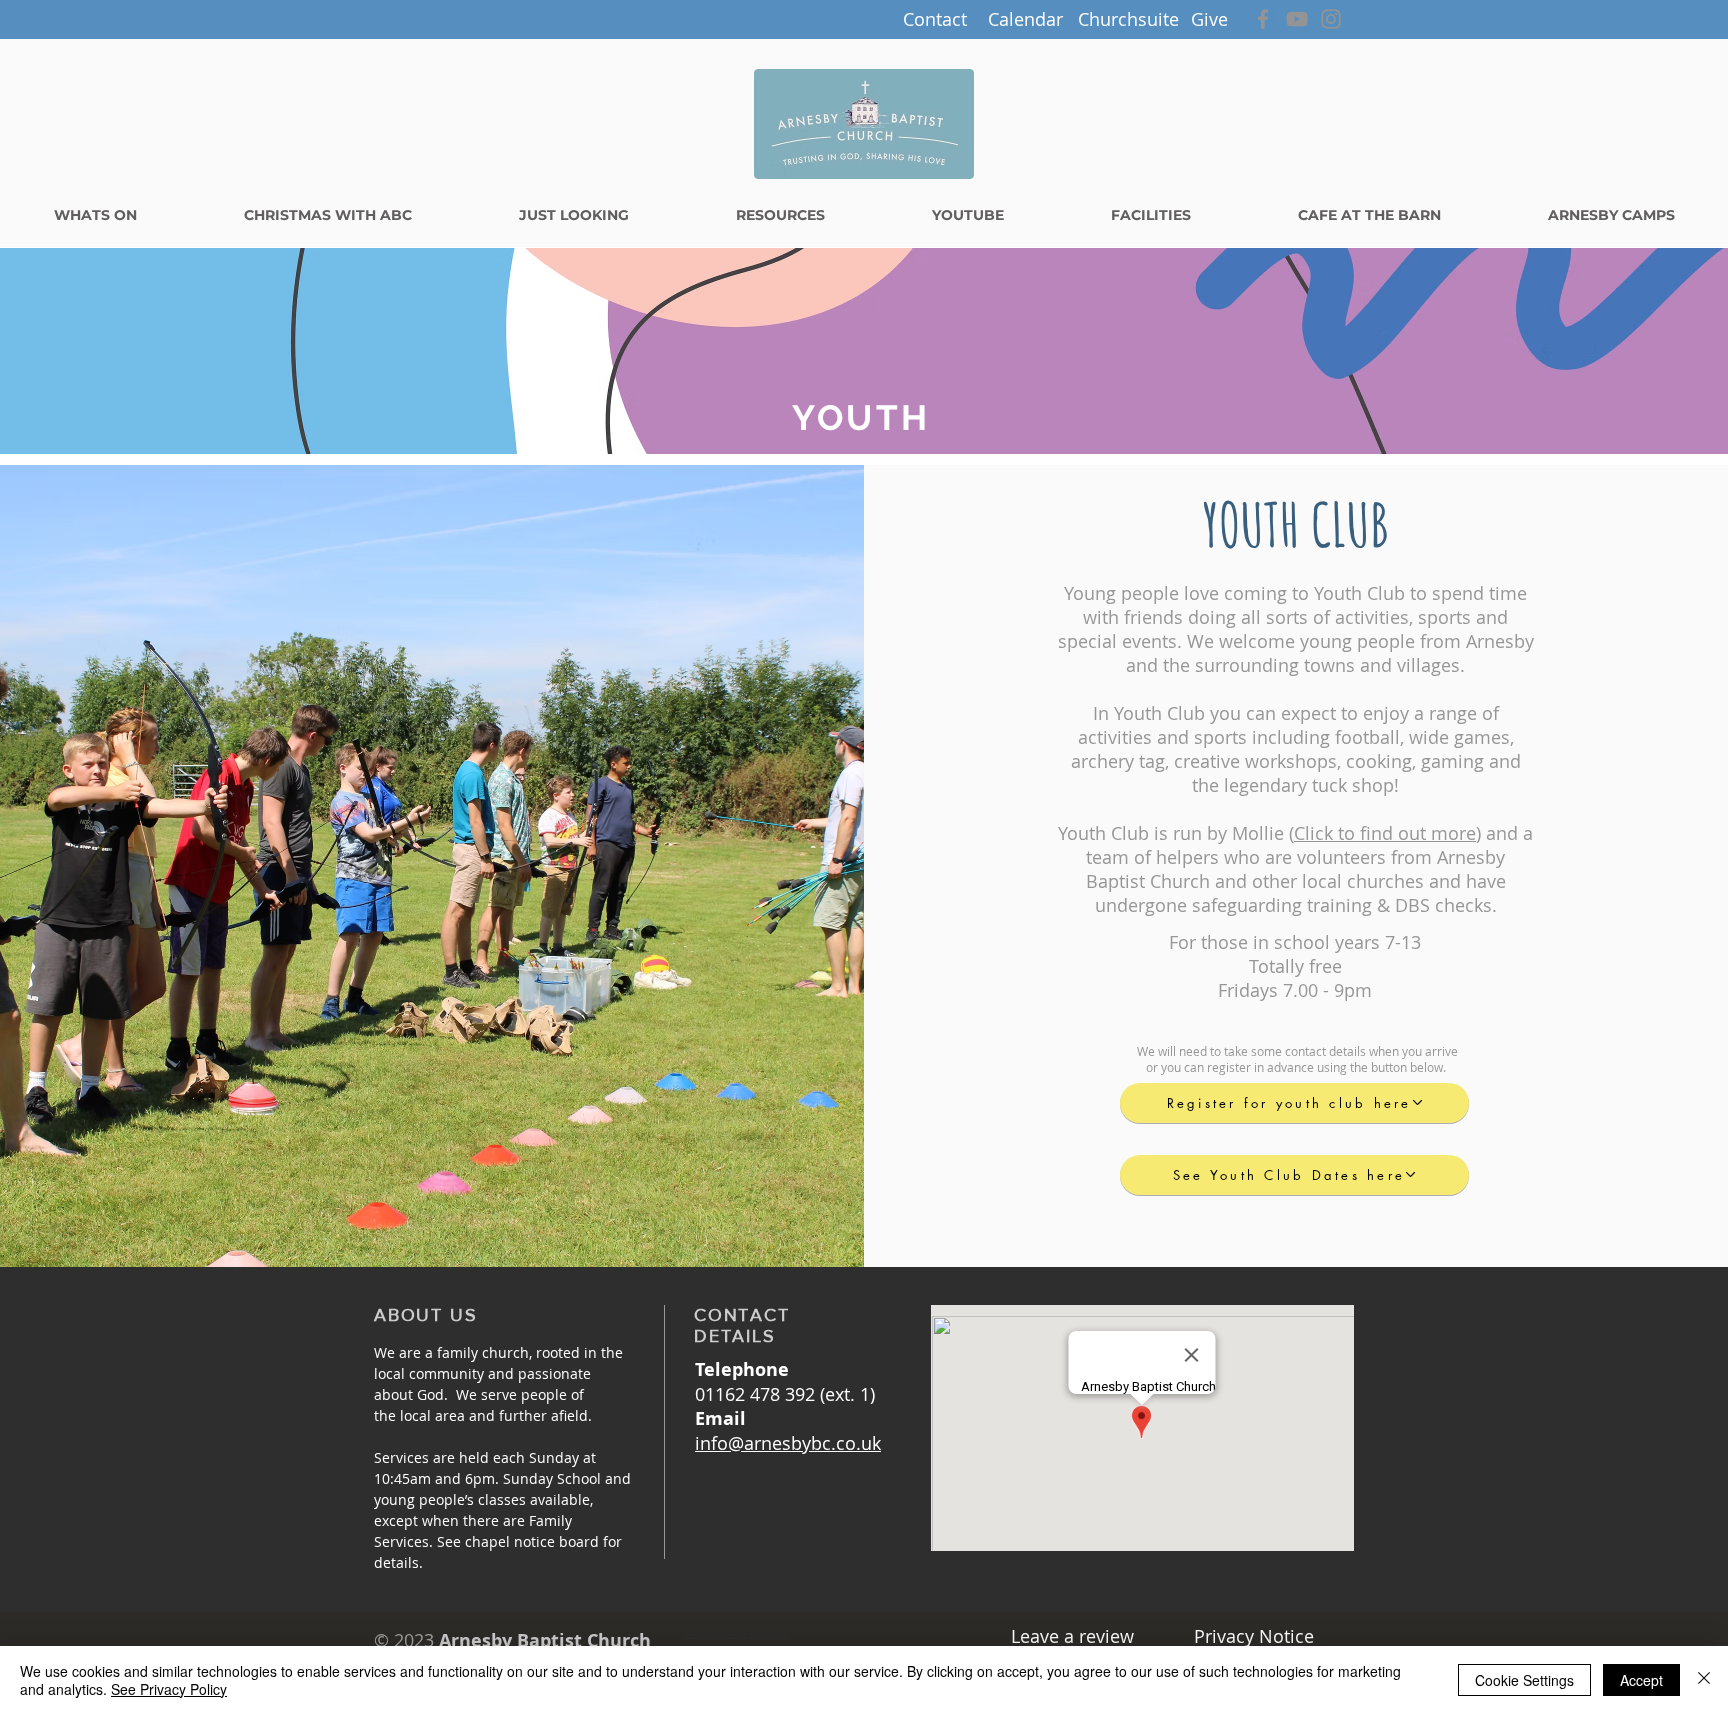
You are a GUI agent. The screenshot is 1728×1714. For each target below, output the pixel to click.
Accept (1641, 1680)
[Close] (1704, 1680)
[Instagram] (1331, 19)
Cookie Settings (1524, 1680)
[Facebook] (1263, 19)
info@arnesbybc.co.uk (788, 1443)
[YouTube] (1297, 19)
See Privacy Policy (169, 1689)
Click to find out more (1385, 833)
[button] (935, 20)
